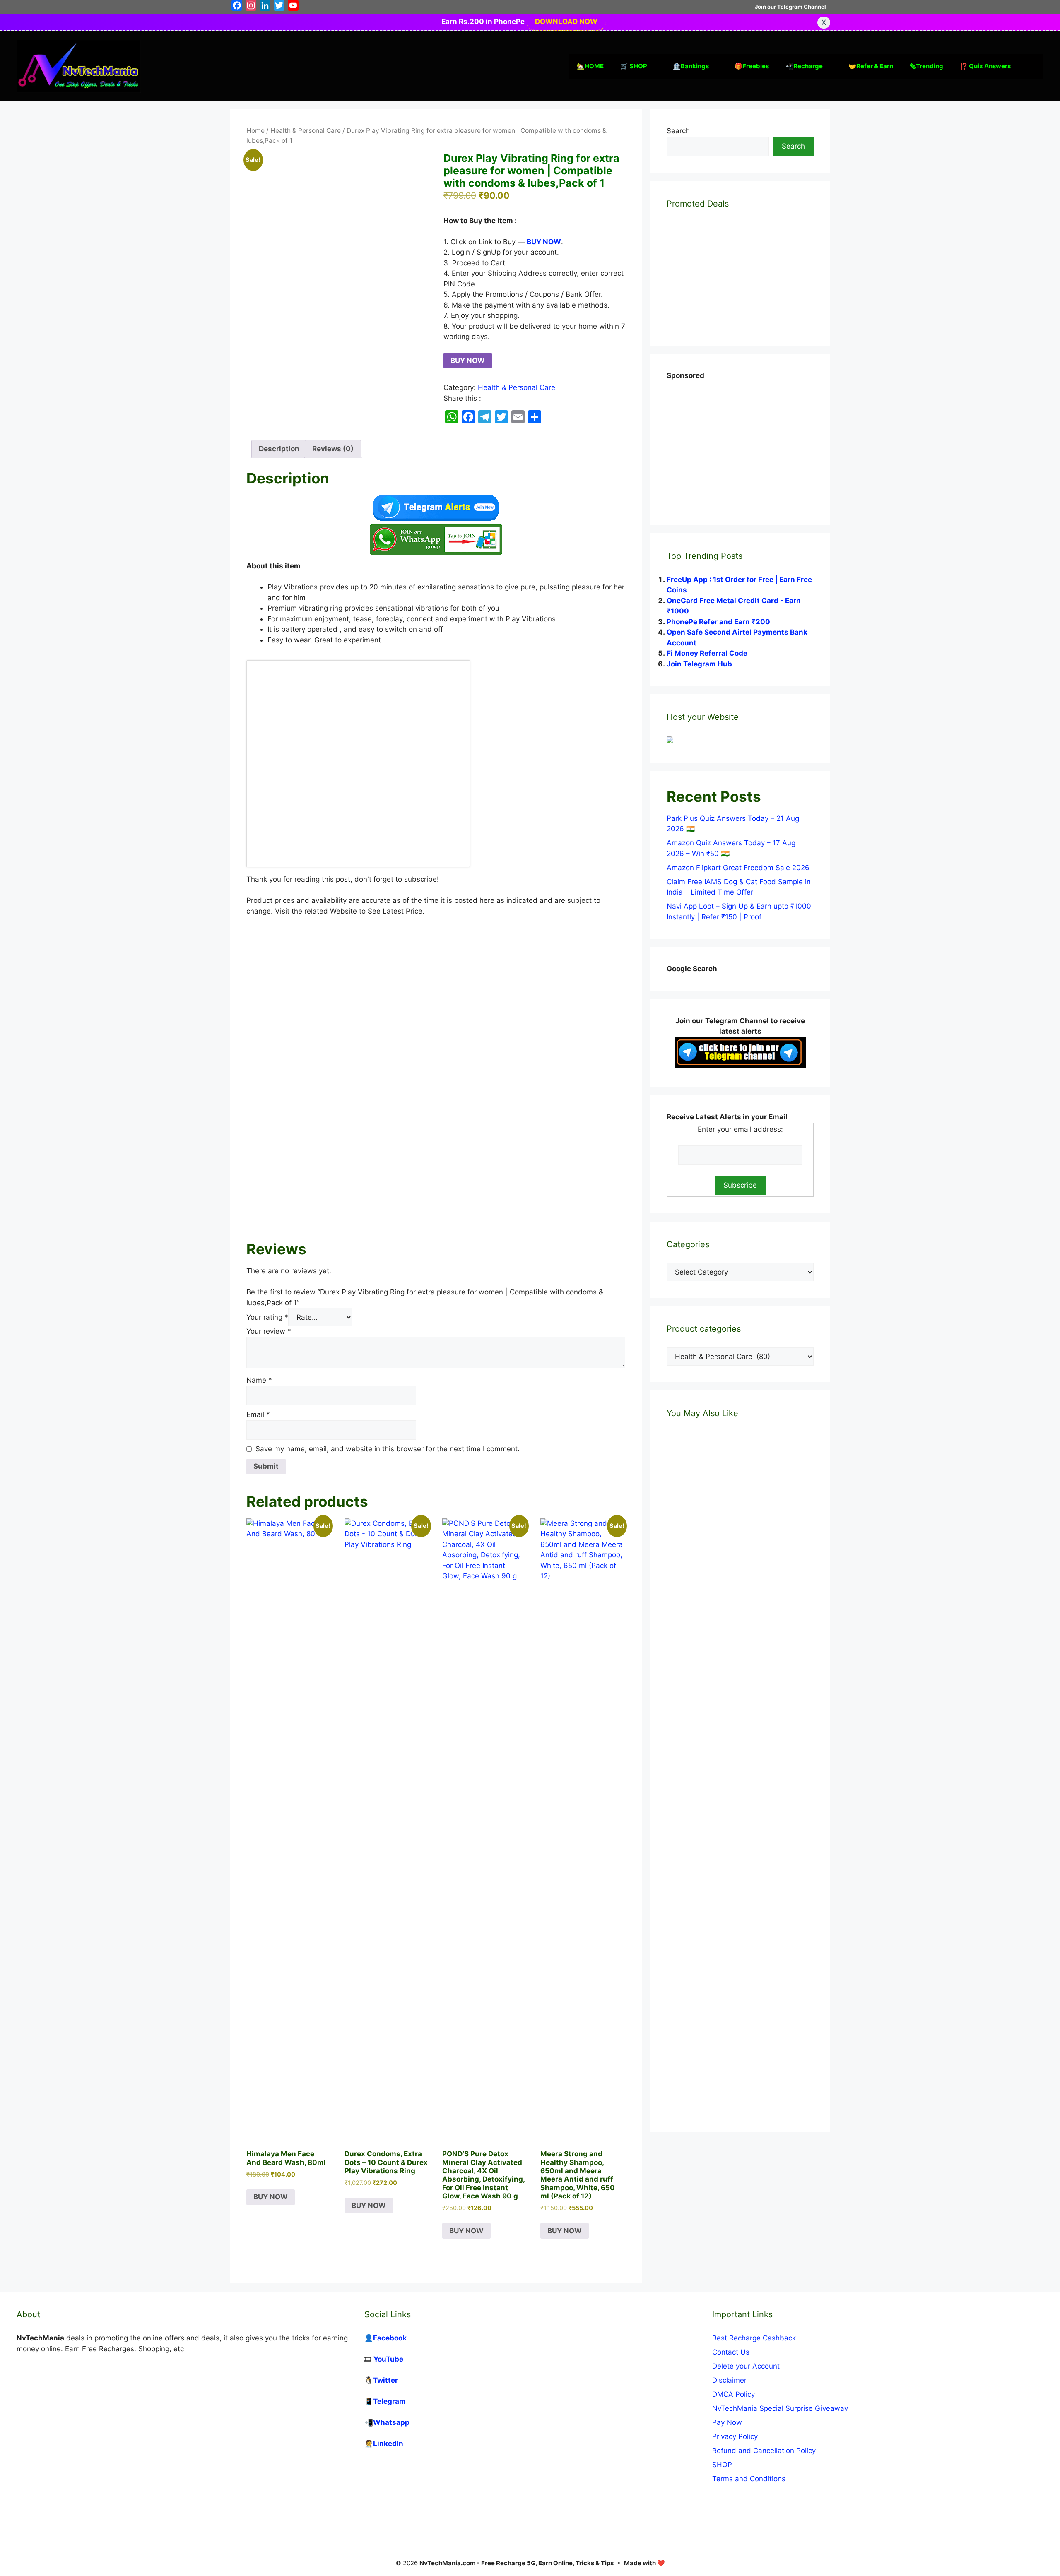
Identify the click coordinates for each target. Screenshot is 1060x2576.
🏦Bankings (691, 66)
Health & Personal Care (306, 131)
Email (258, 1414)
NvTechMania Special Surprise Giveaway (780, 2408)
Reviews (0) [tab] (333, 449)
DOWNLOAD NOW (566, 22)
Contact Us (731, 2352)
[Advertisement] (436, 1132)
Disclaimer (729, 2380)
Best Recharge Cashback (754, 2338)
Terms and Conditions (749, 2479)
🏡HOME (590, 66)
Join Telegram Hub (699, 664)
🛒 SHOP (634, 66)
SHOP (722, 2465)
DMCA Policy (734, 2394)
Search (678, 131)
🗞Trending (926, 66)
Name (259, 1380)
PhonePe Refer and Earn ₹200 (718, 622)
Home (255, 131)
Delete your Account (746, 2366)
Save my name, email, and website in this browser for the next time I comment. (388, 1449)
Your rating (267, 1317)
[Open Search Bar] (1031, 66)
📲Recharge (804, 66)
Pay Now (727, 2422)
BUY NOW (468, 361)
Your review (269, 1331)
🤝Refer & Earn (871, 66)
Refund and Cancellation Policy (764, 2451)
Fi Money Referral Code (707, 653)
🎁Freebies (752, 66)
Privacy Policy (735, 2436)
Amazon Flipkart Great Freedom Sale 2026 (738, 868)
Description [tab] (279, 449)
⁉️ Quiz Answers (985, 66)
